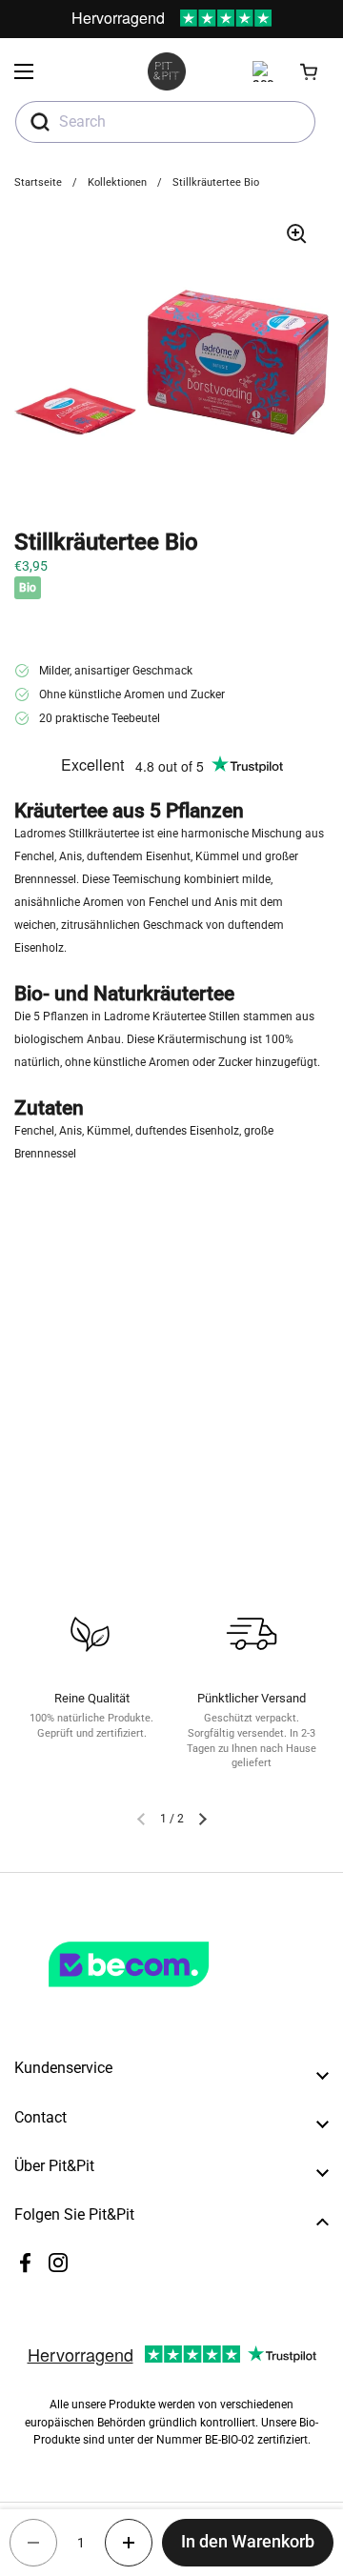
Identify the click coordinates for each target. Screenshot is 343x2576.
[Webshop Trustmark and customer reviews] (168, 1995)
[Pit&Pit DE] (167, 71)
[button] (310, 71)
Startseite (38, 182)
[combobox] (165, 122)
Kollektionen (117, 182)
